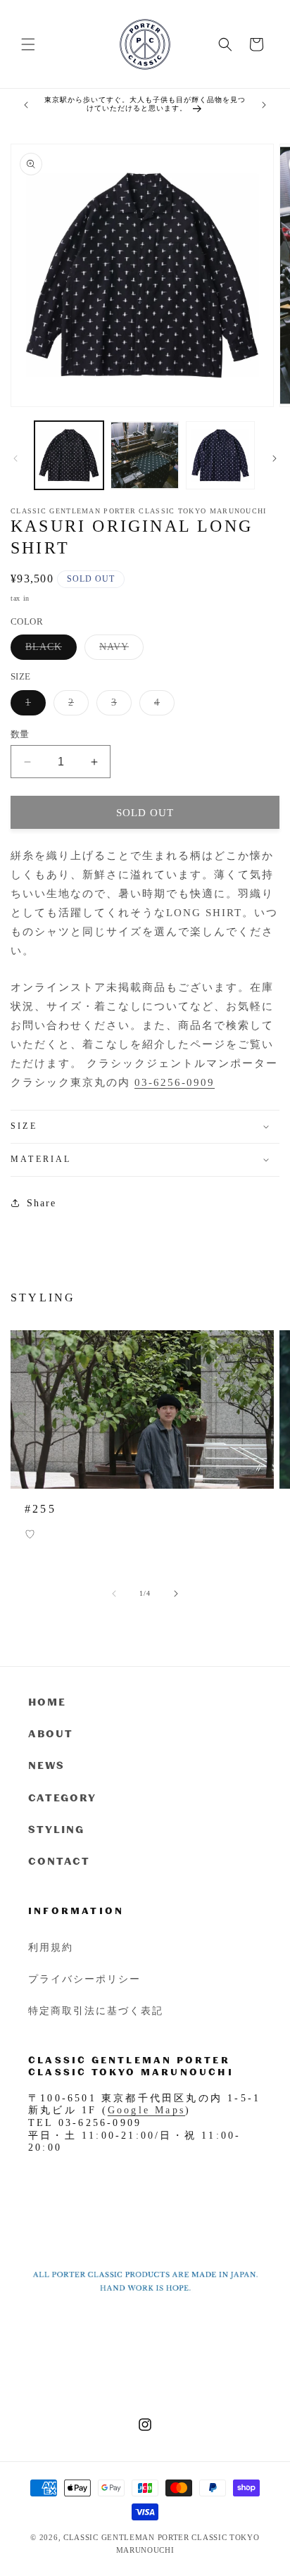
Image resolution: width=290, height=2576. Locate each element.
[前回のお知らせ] (26, 105)
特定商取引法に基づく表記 (96, 2010)
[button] (28, 44)
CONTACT (59, 1861)
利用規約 (51, 1947)
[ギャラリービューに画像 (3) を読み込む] (220, 456)
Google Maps (146, 2110)
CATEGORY (62, 1797)
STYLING (56, 1829)
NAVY (119, 650)
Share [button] (42, 1203)
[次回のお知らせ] (264, 105)
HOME (47, 1702)
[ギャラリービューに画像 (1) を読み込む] (69, 456)
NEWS (46, 1765)
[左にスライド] (15, 458)
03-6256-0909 (175, 1082)
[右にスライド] (275, 458)
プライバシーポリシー (84, 1978)
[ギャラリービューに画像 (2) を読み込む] (145, 456)
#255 (40, 1509)
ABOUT (51, 1733)
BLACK (49, 650)
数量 (20, 734)
